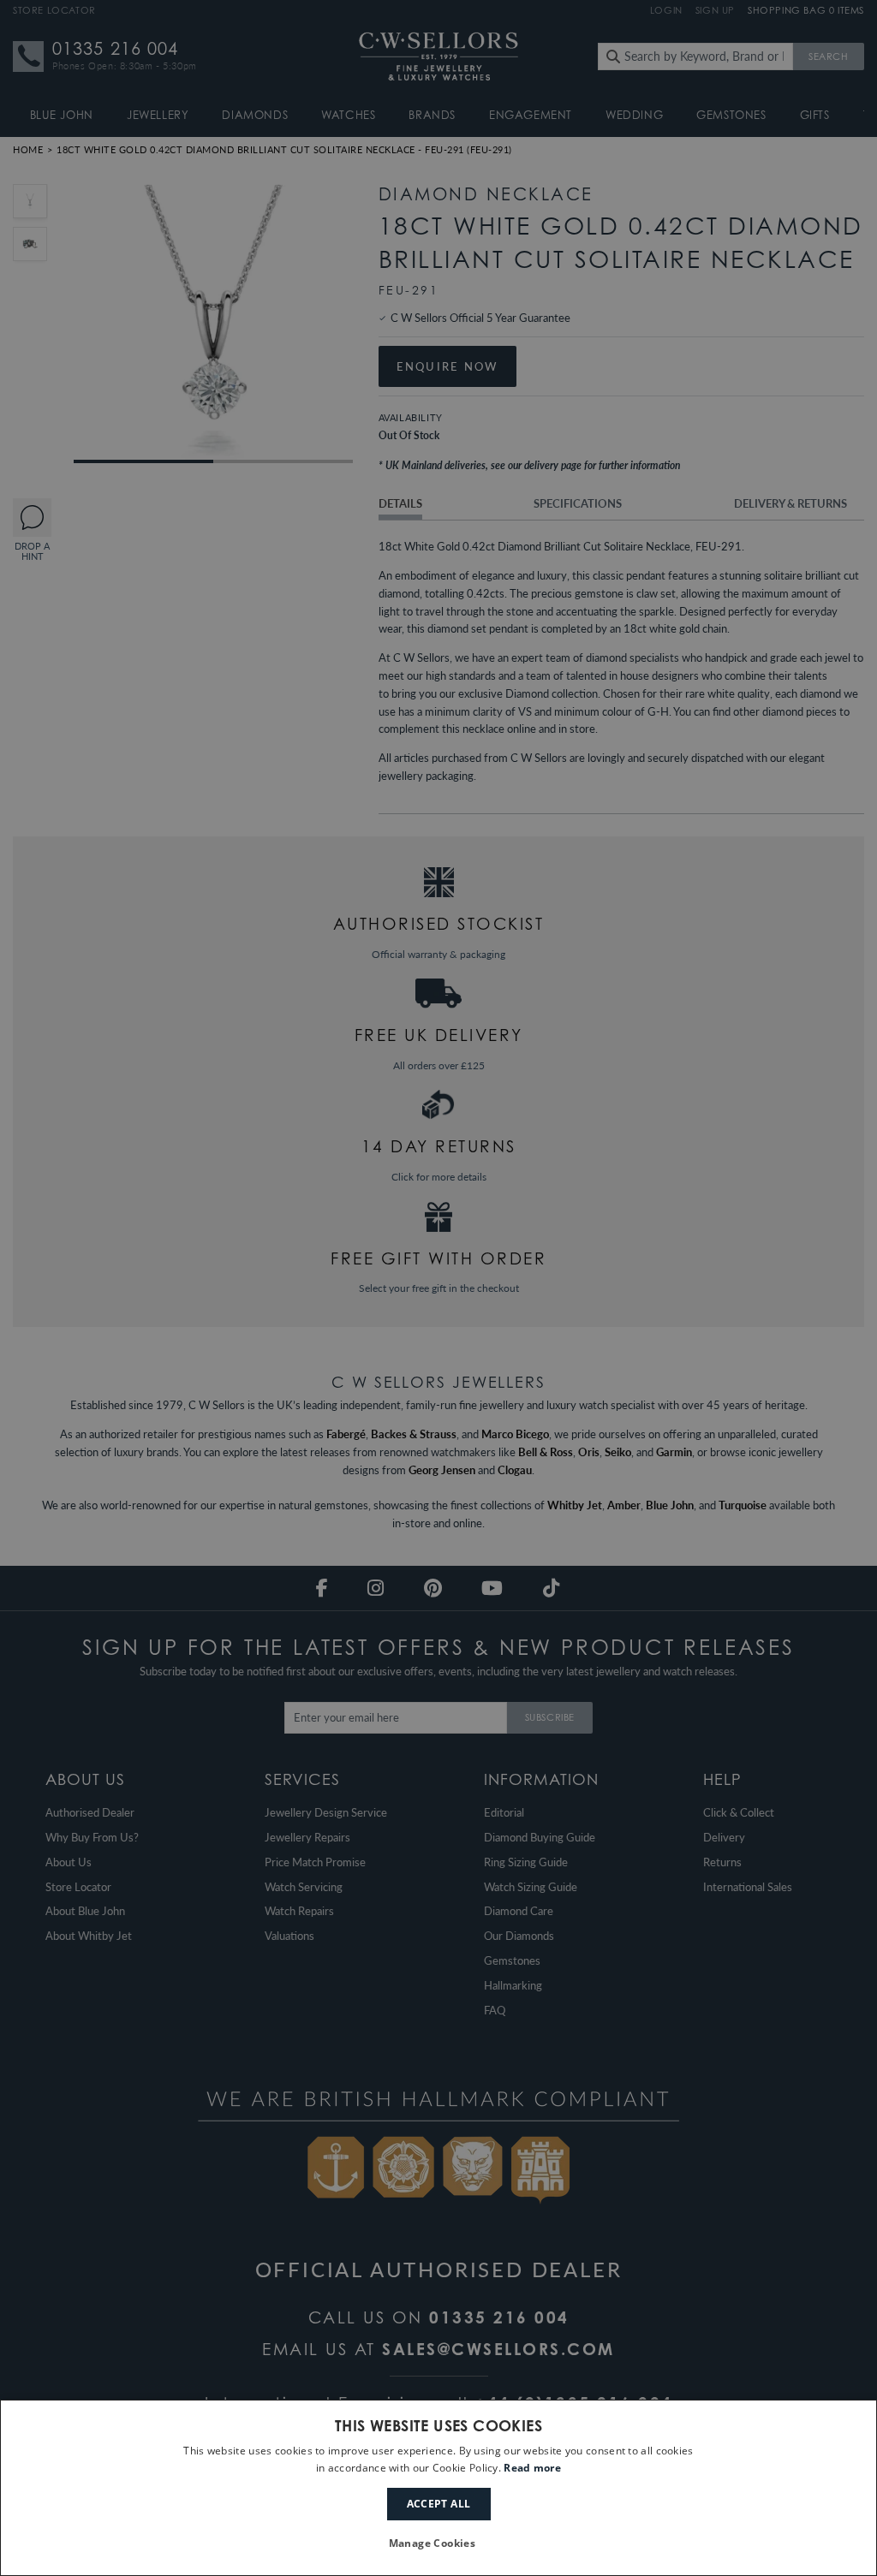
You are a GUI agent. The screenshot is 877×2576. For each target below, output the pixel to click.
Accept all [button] (439, 2504)
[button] (439, 2544)
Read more (532, 2468)
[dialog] (438, 2488)
